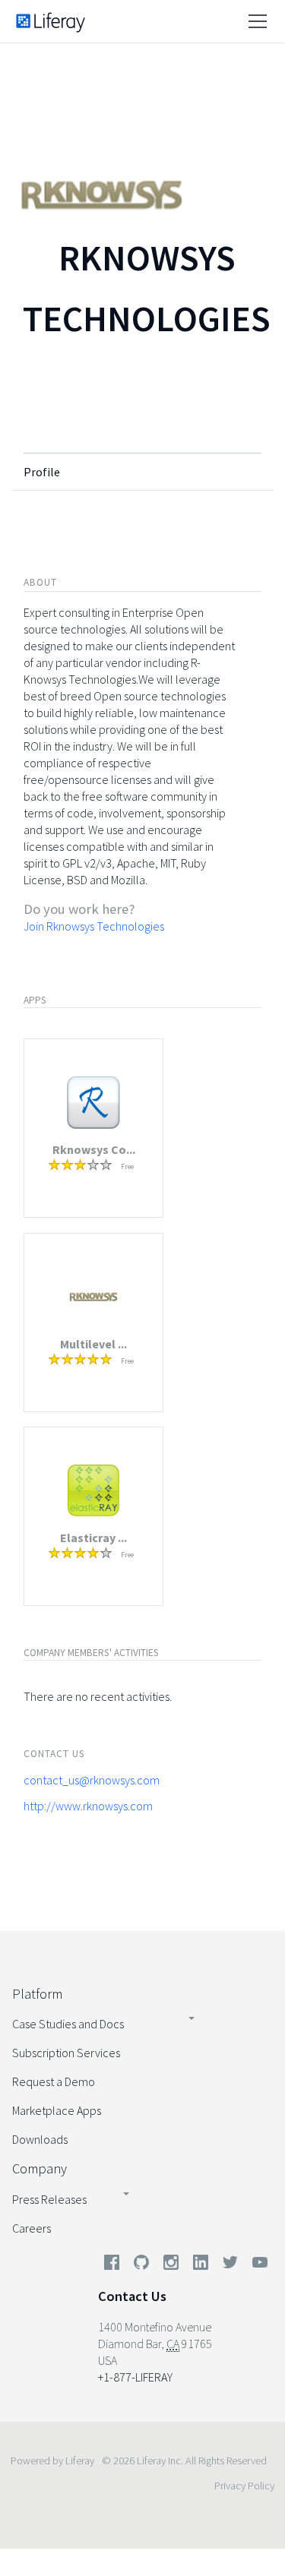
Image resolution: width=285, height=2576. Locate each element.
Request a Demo (54, 2081)
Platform (37, 1994)
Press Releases (49, 2199)
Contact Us (132, 2296)
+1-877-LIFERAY (135, 2377)
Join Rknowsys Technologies (94, 926)
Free (127, 1166)
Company (40, 2168)
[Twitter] (230, 2265)
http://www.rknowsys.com (88, 1806)
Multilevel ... (93, 1344)
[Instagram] (171, 2265)
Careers (32, 2228)
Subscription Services (66, 2053)
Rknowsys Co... (94, 1149)
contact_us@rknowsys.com (92, 1780)
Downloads (40, 2139)
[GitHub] (141, 2265)
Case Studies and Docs (68, 2024)
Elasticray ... (93, 1538)
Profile (42, 472)
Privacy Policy (244, 2486)
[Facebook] (112, 2265)
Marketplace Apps (57, 2110)
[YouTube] (257, 2265)
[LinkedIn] (201, 2265)
